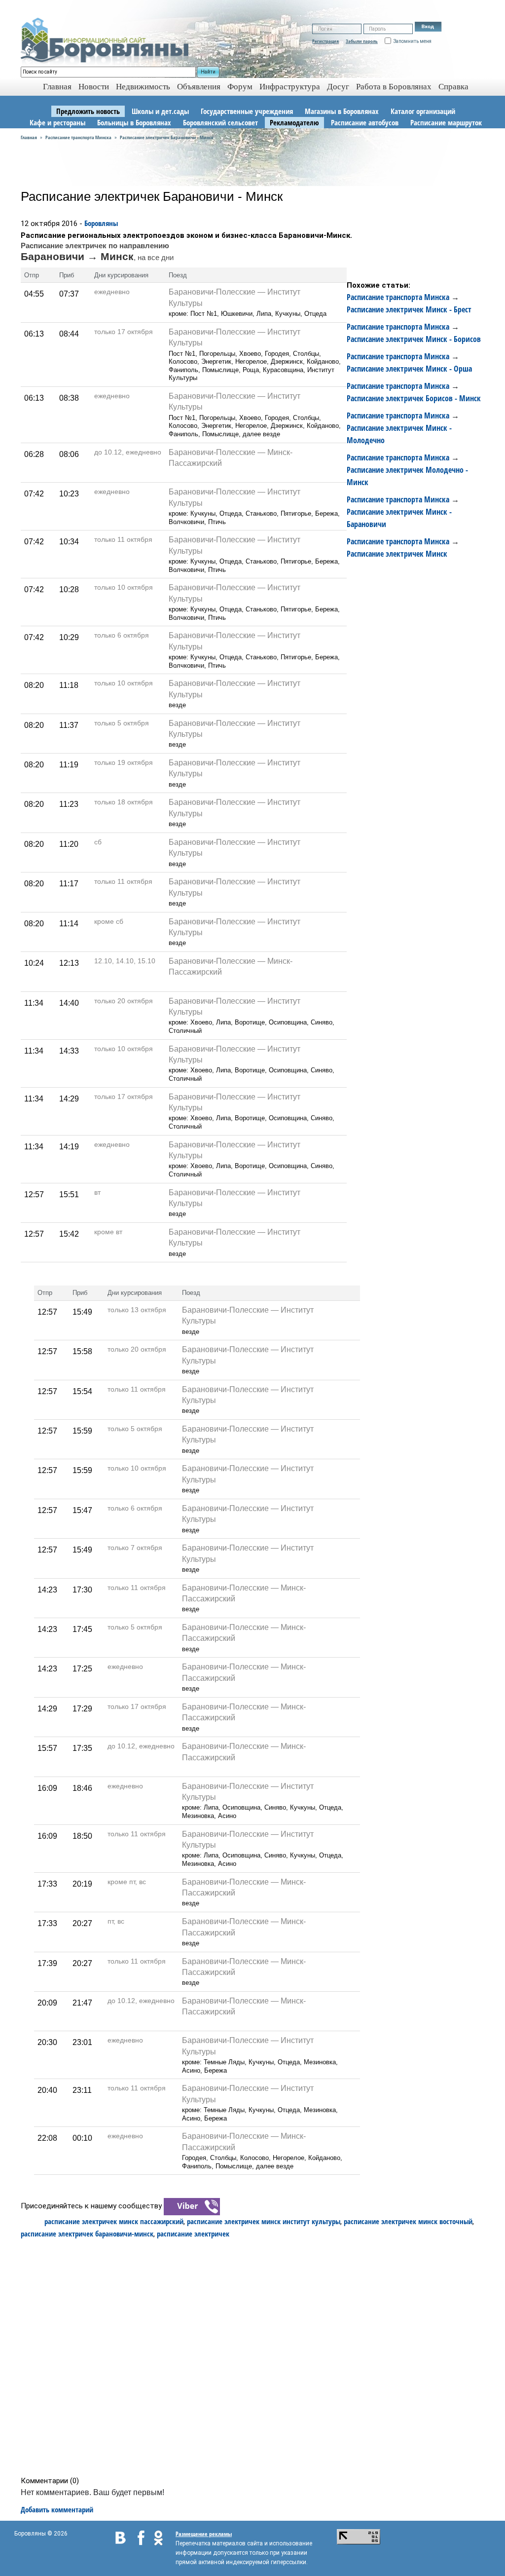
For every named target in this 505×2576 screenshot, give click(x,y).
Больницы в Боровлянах (134, 122)
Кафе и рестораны (57, 122)
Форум (240, 87)
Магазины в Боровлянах (342, 111)
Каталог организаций (423, 111)
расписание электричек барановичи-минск (87, 2234)
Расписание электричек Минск (397, 554)
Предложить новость (88, 111)
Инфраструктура (290, 87)
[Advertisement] (256, 2357)
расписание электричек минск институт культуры (264, 2221)
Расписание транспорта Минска (78, 137)
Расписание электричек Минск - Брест (409, 309)
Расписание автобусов (365, 122)
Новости (94, 87)
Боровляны (101, 223)
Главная (29, 137)
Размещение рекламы (204, 2534)
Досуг (338, 87)
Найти (208, 72)
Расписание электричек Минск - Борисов (414, 339)
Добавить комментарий (57, 2509)
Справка (453, 87)
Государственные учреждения (247, 111)
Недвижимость (143, 87)
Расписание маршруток (446, 122)
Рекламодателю (294, 122)
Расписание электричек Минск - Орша (409, 369)
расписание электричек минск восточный (408, 2221)
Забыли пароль (362, 41)
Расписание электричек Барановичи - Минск (167, 137)
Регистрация (325, 41)
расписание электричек (193, 2234)
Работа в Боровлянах (394, 87)
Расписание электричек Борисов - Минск (414, 398)
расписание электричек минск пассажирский (114, 2221)
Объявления (199, 87)
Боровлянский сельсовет (220, 122)
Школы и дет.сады (160, 111)
